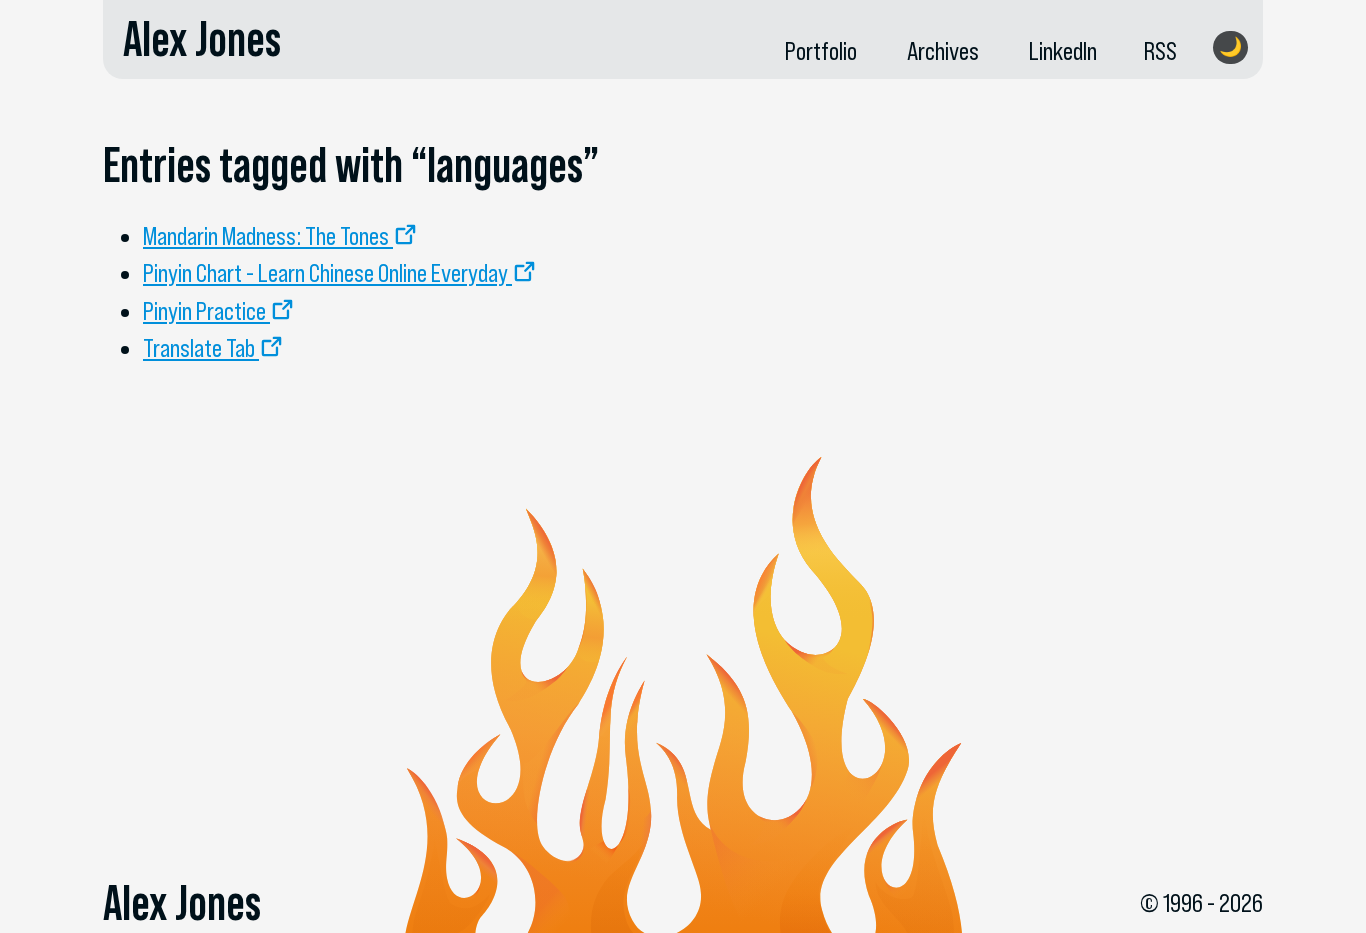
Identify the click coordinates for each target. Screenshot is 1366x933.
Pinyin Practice (204, 311)
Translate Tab (199, 348)
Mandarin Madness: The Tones (266, 236)
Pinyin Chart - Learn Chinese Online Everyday (325, 273)
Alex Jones (202, 39)
